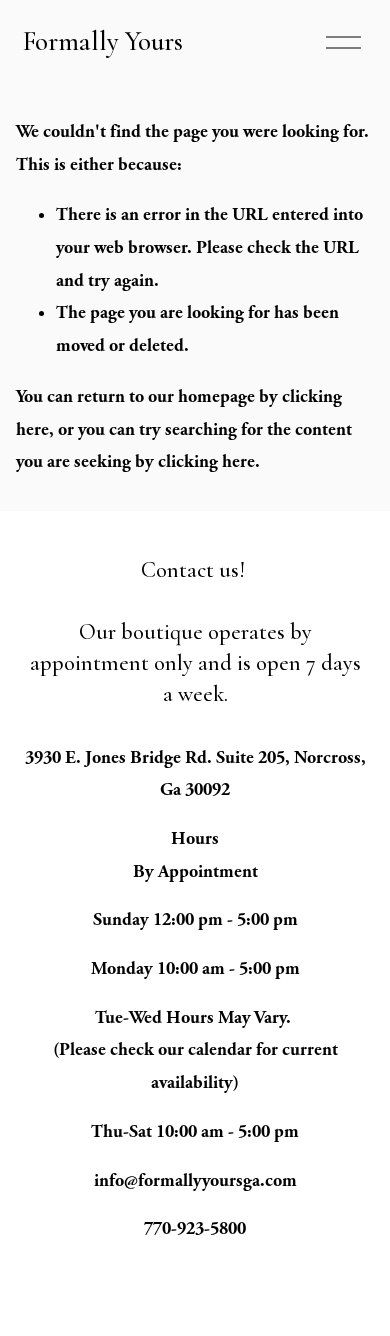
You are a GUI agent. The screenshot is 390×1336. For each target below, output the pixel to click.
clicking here (206, 461)
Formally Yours (103, 41)
